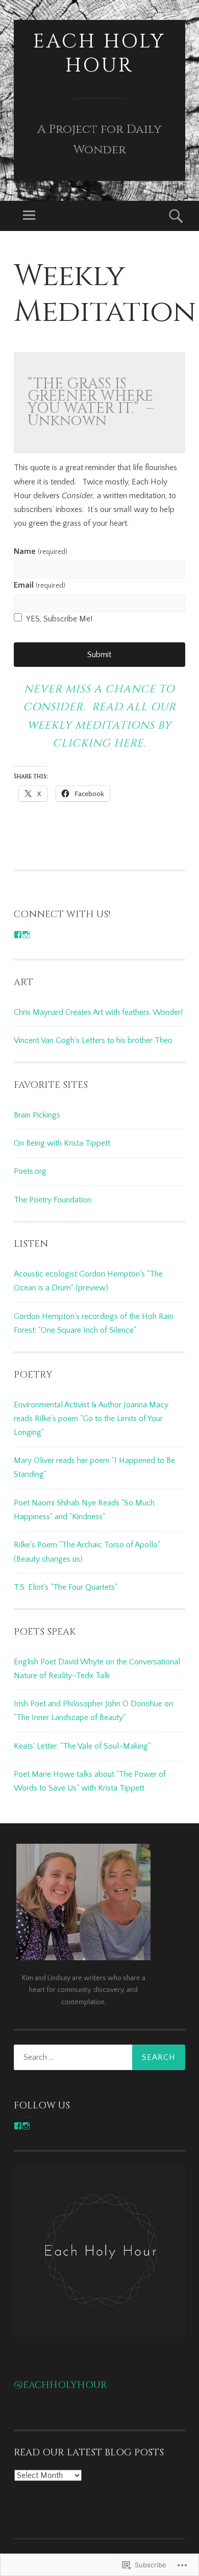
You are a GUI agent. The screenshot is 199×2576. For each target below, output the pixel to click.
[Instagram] (26, 935)
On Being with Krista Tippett (62, 1143)
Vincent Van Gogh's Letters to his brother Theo (93, 1040)
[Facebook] (18, 935)
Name (40, 551)
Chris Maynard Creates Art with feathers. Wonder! (98, 1012)
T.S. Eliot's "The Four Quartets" (66, 1587)
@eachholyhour (60, 2385)
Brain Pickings (37, 1115)
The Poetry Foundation (53, 1200)
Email (39, 585)
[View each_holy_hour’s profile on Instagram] (26, 2126)
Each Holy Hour (99, 54)
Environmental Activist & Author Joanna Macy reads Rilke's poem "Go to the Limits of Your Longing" (91, 1419)
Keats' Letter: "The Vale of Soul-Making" (82, 1746)
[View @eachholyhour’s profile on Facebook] (18, 2126)
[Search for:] (99, 2057)
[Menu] (29, 216)
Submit (99, 655)
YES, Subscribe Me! (59, 619)
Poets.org (30, 1171)
